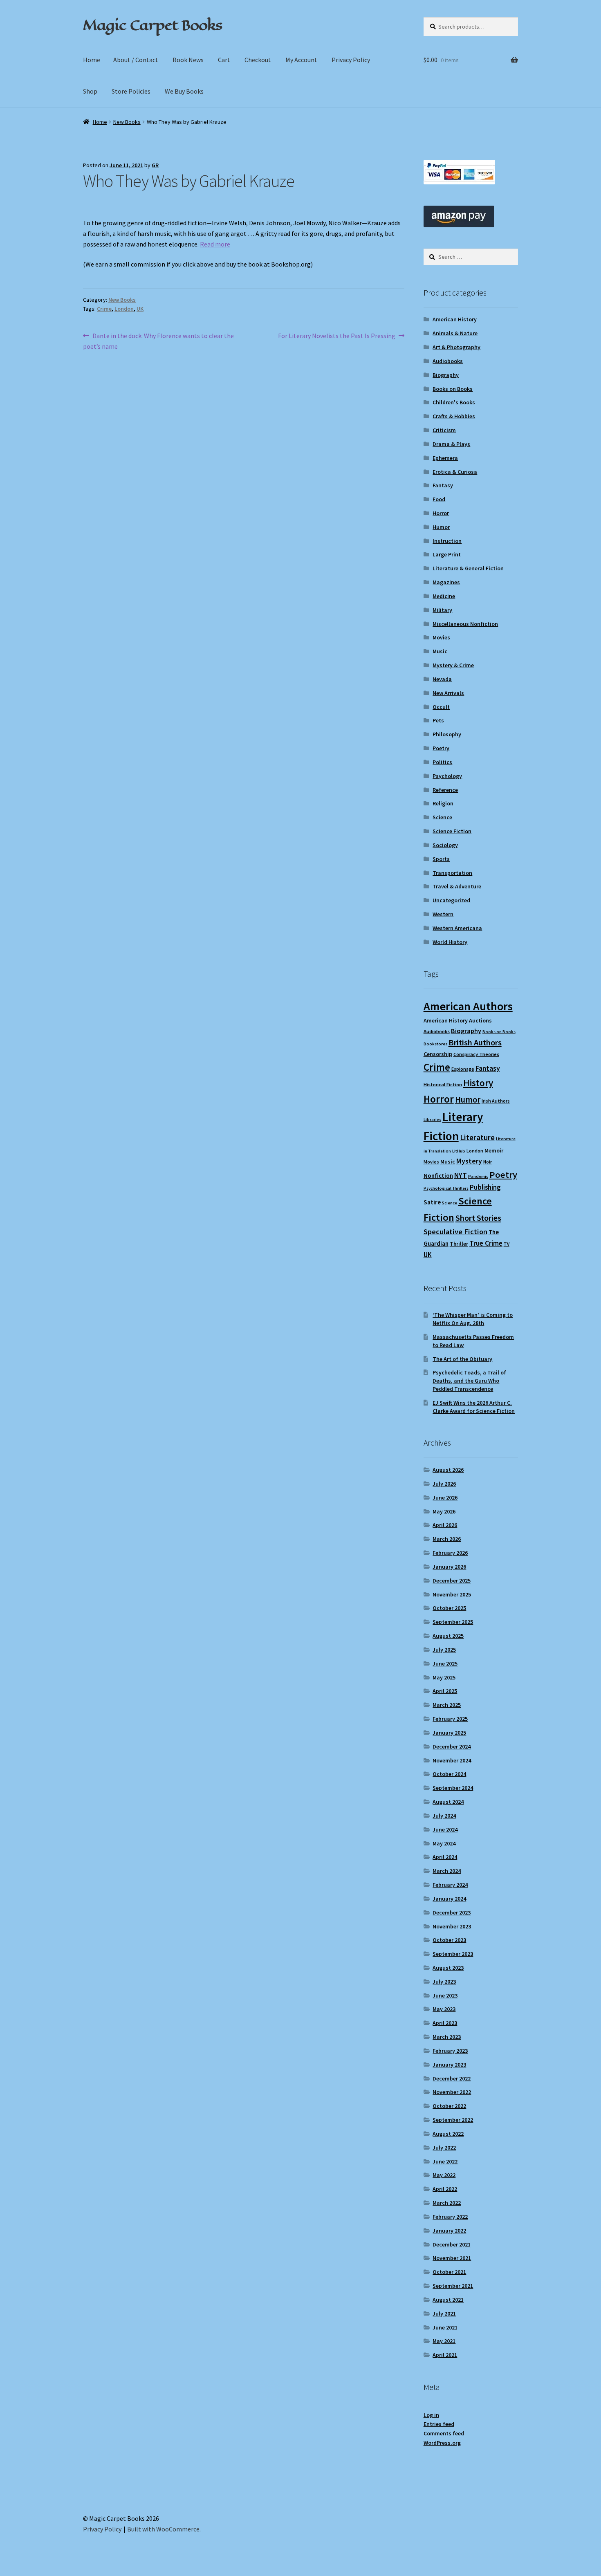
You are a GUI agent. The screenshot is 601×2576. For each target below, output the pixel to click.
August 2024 (448, 1802)
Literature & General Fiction (468, 568)
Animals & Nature (455, 333)
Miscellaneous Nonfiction (465, 624)
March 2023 (447, 2037)
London (124, 309)
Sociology (445, 845)
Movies (441, 637)
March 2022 (447, 2203)
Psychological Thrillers (446, 1188)
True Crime (486, 1243)
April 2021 (445, 2355)
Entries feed (439, 2424)
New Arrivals (448, 693)
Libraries (432, 1120)
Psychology (447, 776)
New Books (127, 122)
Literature (477, 1138)
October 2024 (449, 1774)
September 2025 (453, 1622)
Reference (445, 790)
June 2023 (445, 1995)
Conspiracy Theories (476, 1054)
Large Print (447, 554)
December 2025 (452, 1581)
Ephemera (445, 458)
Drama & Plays (451, 444)
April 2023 (445, 2023)
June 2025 (445, 1664)
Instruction (447, 541)
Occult (441, 707)
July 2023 (444, 1982)
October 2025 (449, 1608)
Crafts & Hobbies (454, 416)
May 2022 (444, 2175)
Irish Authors (496, 1101)
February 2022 (450, 2217)
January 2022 (449, 2231)
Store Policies (131, 91)
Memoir (494, 1150)
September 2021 (453, 2286)
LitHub (459, 1151)
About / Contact (136, 60)
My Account (301, 60)
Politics (442, 762)
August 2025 (448, 1636)
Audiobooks (448, 361)
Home (92, 60)
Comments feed (444, 2433)
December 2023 (452, 1912)
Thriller (459, 1244)
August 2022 (448, 2134)
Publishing (485, 1187)
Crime (104, 309)
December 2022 (452, 2078)
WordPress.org (442, 2443)
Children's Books (454, 402)
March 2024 (447, 1871)
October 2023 (449, 1940)
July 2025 (444, 1650)
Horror (441, 513)
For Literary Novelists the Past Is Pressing (337, 336)
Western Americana (457, 928)
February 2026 (450, 1553)
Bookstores (435, 1044)
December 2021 (452, 2244)
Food (439, 499)
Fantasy (443, 485)
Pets (438, 720)
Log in (431, 2415)
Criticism (444, 430)
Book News (188, 60)
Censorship (438, 1054)
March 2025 (447, 1705)
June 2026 (445, 1498)
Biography (446, 375)
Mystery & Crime (453, 665)
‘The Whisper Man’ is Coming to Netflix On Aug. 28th (473, 1319)
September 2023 (453, 1954)
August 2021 (448, 2300)
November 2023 (452, 1926)
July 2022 (444, 2148)
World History (450, 942)
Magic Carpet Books (152, 25)
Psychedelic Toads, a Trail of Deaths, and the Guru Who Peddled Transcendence (469, 1381)
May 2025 (444, 1677)
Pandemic (478, 1176)
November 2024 (452, 1760)
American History (455, 319)
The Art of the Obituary (462, 1359)
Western (443, 914)
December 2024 (452, 1746)
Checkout (258, 60)
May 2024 (444, 1843)
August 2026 (448, 1470)
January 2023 (449, 2065)
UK (140, 309)
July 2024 (444, 1816)
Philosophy (447, 734)
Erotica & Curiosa (455, 472)
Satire (432, 1202)
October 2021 (449, 2272)
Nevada (442, 679)
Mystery (469, 1161)
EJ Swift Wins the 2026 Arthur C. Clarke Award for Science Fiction (474, 1407)
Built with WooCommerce (163, 2529)
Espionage (463, 1069)
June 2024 (445, 1829)
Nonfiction (438, 1176)
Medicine (444, 596)
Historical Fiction (443, 1084)
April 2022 (445, 2189)
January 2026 (449, 1567)
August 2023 (448, 1968)
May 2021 (444, 2341)
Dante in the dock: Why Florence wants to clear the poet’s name (158, 341)
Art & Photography (456, 347)
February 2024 (450, 1885)
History (478, 1083)
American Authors (468, 1006)
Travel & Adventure (457, 886)
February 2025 (450, 1719)
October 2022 (449, 2106)
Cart (224, 60)
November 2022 (452, 2092)
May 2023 (444, 2009)
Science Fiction (452, 831)
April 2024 (445, 1857)
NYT (461, 1175)
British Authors (475, 1043)
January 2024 (449, 1899)
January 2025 (449, 1733)
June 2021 (445, 2327)
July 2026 (444, 1484)
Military (442, 610)
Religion (443, 803)
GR (155, 165)
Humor (441, 527)
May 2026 (444, 1511)
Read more (215, 244)
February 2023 (450, 2051)
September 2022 (453, 2120)
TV (507, 1244)
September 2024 (453, 1788)
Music (440, 651)
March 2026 (447, 1539)
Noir (488, 1162)
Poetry (441, 748)
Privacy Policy (351, 60)
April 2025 (445, 1691)
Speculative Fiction (455, 1232)
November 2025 (452, 1594)
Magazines (446, 582)
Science (442, 817)
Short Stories (478, 1218)
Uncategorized (451, 900)
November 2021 (452, 2258)
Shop (90, 91)
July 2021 (444, 2314)
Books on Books (453, 389)
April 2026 (445, 1525)
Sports (441, 859)
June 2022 (445, 2161)
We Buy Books (184, 91)
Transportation (452, 873)
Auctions (480, 1020)
